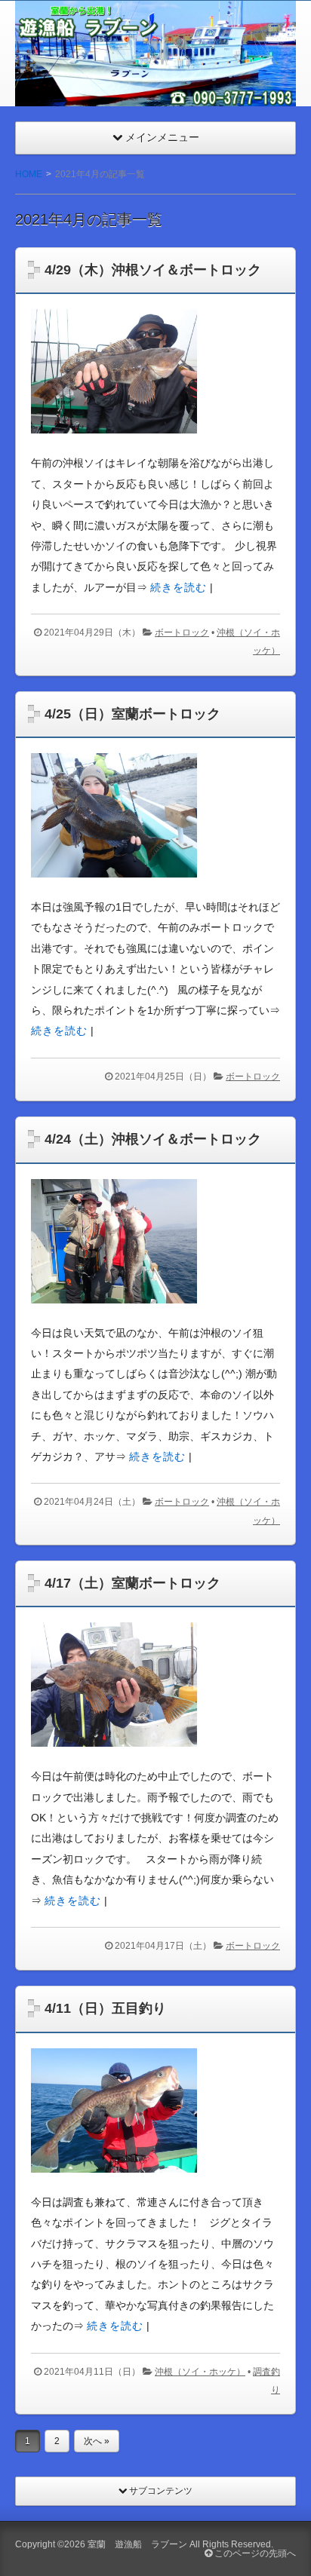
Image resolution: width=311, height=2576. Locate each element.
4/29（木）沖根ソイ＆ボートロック (153, 270)
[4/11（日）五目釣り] (114, 2184)
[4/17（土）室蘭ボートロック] (114, 1759)
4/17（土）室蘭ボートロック (132, 1583)
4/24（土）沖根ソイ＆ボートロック (153, 1139)
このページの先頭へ (254, 2553)
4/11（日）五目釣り (105, 2008)
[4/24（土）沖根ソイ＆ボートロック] (114, 1315)
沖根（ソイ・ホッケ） (200, 2372)
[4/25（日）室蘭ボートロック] (114, 890)
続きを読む (179, 587)
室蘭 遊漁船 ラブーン (137, 2544)
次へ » (97, 2441)
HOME (29, 174)
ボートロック (182, 633)
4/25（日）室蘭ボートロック (132, 714)
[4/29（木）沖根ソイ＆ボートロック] (114, 446)
